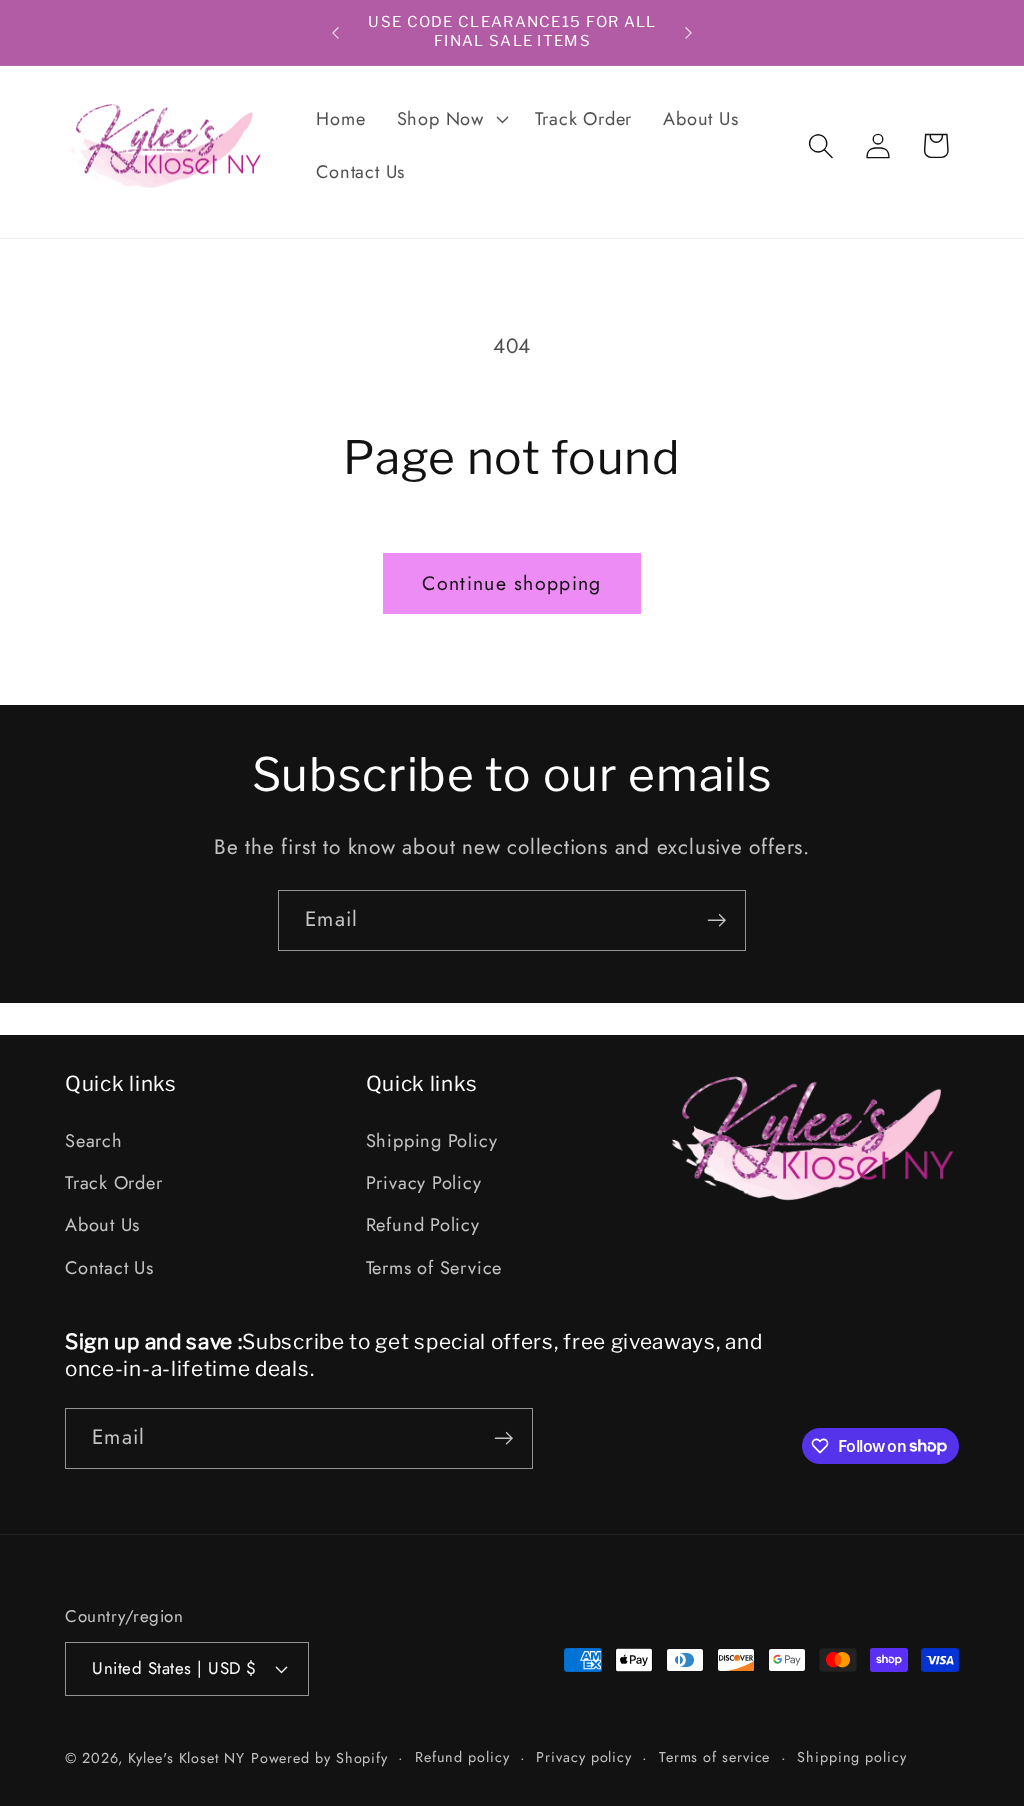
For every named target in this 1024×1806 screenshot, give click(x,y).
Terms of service (715, 1757)
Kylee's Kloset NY (186, 1758)
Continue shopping (511, 583)
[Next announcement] (688, 32)
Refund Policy (423, 1225)
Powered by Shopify (319, 1758)
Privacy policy (584, 1757)
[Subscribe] (716, 920)
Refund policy (462, 1757)
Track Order (114, 1183)
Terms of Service (434, 1268)
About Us (102, 1225)
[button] (450, 119)
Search (94, 1141)
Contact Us (109, 1268)
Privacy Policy (424, 1183)
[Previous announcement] (336, 32)
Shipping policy (852, 1757)
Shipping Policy (432, 1141)
